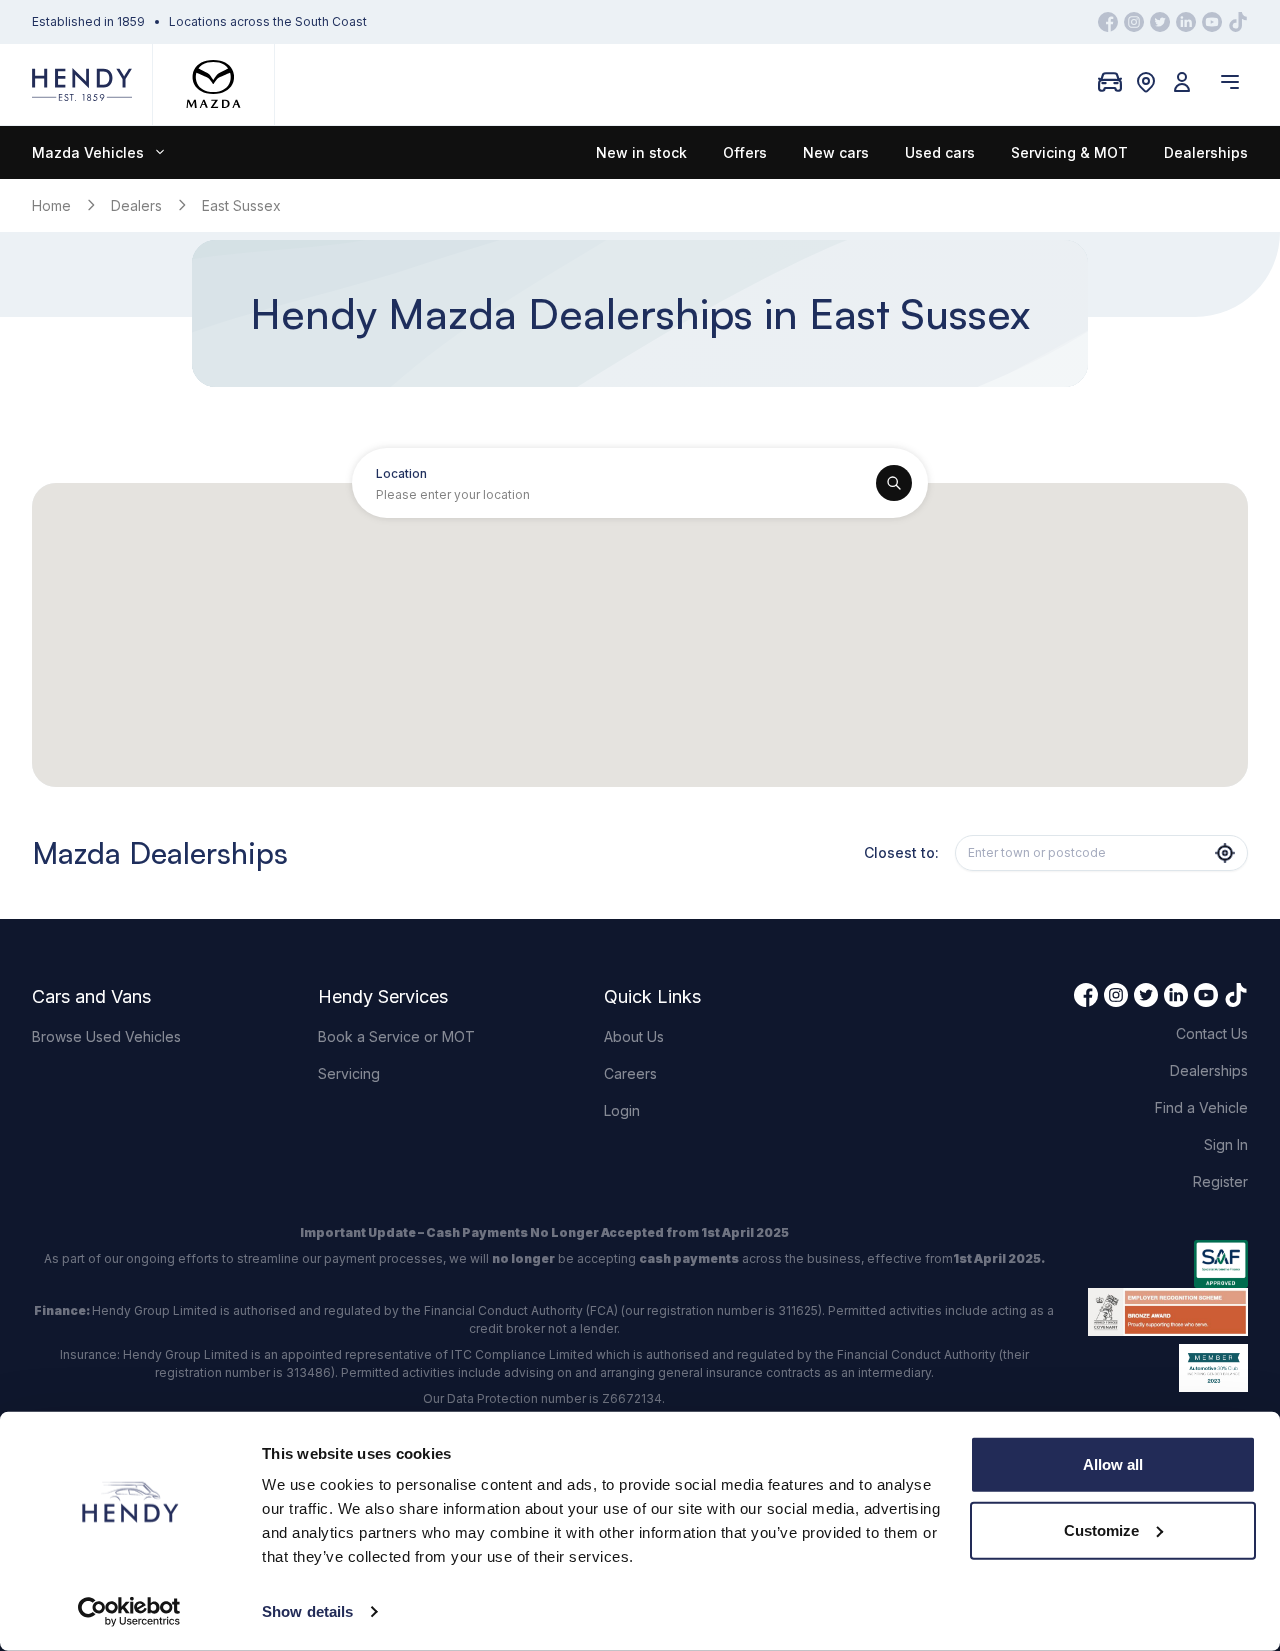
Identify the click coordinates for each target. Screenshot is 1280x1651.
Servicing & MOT (1069, 152)
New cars (836, 152)
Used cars (940, 152)
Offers (745, 152)
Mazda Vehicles (88, 152)
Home (51, 205)
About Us (634, 1036)
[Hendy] (82, 84)
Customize (1101, 1529)
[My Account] (1182, 82)
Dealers (136, 205)
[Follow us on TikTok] (1238, 22)
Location (401, 473)
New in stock (641, 152)
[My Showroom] (1110, 82)
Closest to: (901, 852)
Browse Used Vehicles (106, 1036)
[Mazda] (213, 84)
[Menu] (1230, 82)
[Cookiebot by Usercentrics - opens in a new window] (129, 1612)
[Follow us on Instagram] (1134, 22)
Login (622, 1110)
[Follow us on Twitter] (1160, 22)
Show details (307, 1611)
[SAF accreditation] (1168, 1264)
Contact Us (1212, 1033)
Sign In (1226, 1144)
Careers (630, 1073)
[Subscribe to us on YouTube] (1212, 22)
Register (1220, 1181)
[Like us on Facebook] (1108, 22)
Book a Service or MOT (396, 1036)
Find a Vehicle (1201, 1107)
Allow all (1113, 1464)
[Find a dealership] (1146, 82)
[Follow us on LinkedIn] (1186, 22)
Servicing (349, 1073)
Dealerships (1206, 152)
